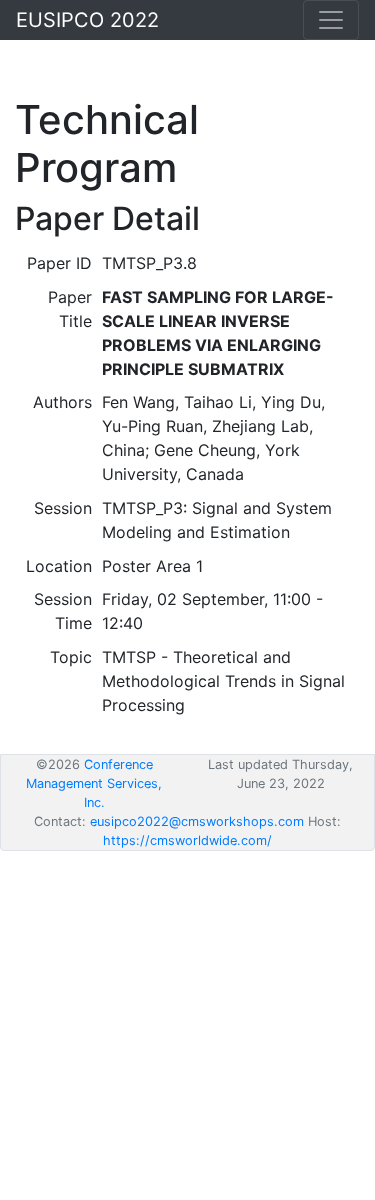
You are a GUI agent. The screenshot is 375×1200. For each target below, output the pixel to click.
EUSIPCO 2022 (87, 20)
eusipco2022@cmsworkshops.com (197, 821)
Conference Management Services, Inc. (94, 783)
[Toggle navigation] (331, 20)
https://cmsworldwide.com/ (187, 840)
